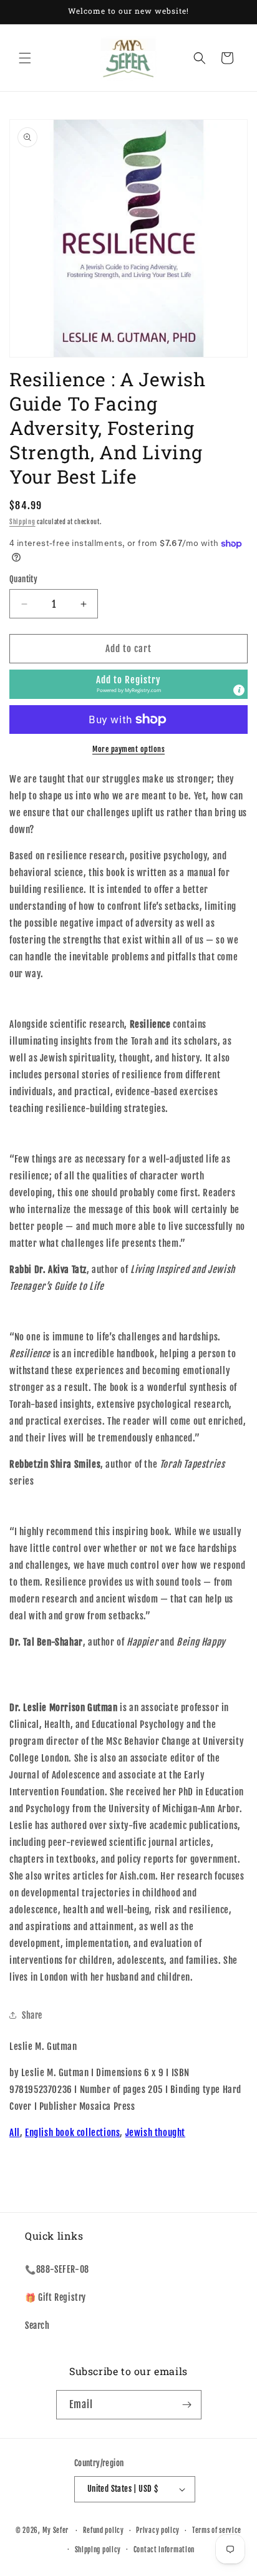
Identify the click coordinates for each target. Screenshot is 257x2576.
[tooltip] (239, 690)
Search (37, 2325)
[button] (25, 58)
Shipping (22, 522)
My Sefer (56, 2530)
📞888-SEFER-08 (57, 2269)
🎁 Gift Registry (56, 2297)
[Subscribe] (187, 2405)
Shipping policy (98, 2550)
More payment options (128, 749)
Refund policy (104, 2530)
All (15, 2133)
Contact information (164, 2550)
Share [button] (32, 2015)
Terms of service (217, 2530)
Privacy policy (158, 2530)
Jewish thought (155, 2133)
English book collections (72, 2133)
